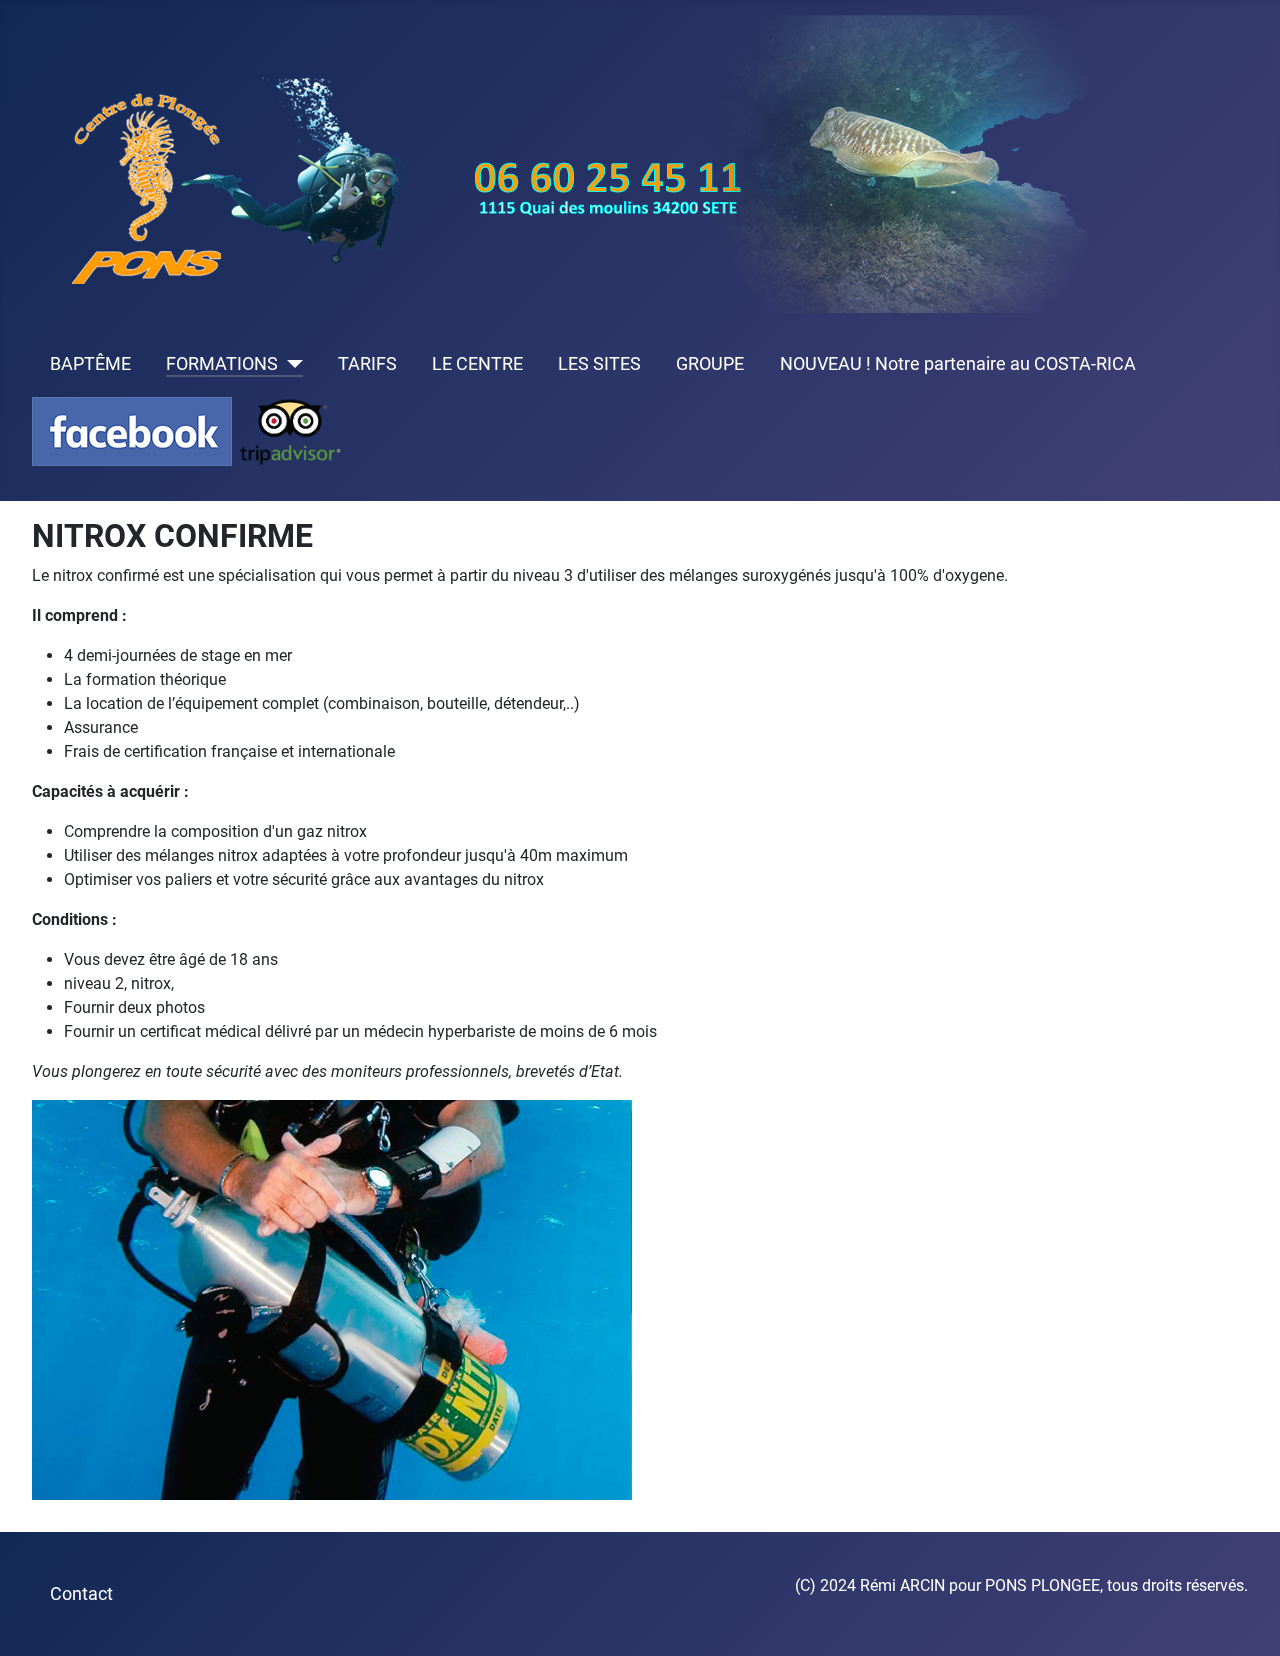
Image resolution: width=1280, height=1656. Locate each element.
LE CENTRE (477, 364)
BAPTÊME (90, 364)
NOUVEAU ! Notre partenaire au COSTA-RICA (958, 364)
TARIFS (367, 364)
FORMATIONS (222, 364)
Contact (81, 1594)
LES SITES (599, 364)
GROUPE (710, 364)
